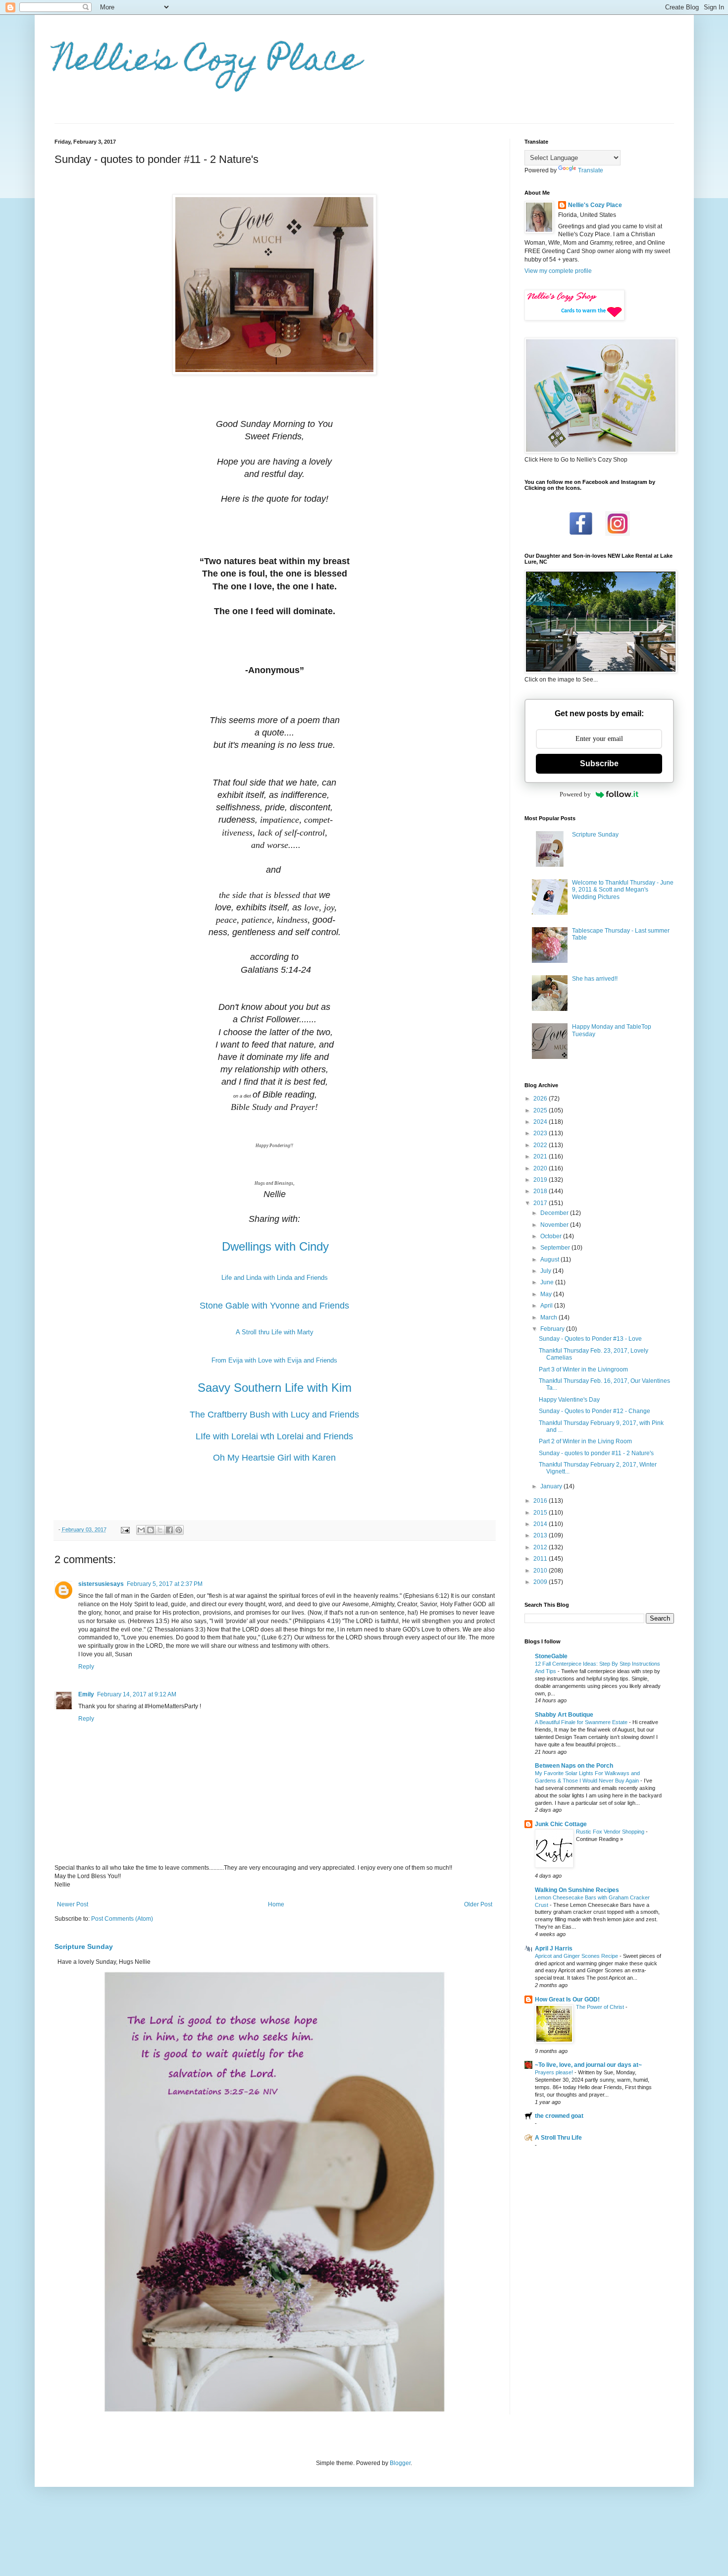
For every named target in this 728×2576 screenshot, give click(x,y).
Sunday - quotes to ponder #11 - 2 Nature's (596, 1453)
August (550, 1260)
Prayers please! (555, 2072)
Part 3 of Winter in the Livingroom (583, 1369)
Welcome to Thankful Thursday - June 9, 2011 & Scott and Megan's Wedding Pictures (623, 890)
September (556, 1248)
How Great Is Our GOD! (567, 1999)
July (546, 1271)
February (553, 1329)
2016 (541, 1501)
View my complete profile (558, 271)
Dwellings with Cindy (275, 1246)
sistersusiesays (101, 1584)
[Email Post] (125, 1529)
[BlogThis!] (151, 1530)
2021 (541, 1157)
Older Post (478, 1904)
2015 (541, 1513)
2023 (541, 1133)
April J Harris (554, 1948)
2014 (541, 1524)
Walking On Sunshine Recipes (577, 1890)
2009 (541, 1582)
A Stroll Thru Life (558, 2138)
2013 (541, 1535)
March (549, 1317)
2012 (541, 1547)
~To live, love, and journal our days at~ (588, 2065)
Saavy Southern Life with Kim (275, 1388)
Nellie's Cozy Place (208, 63)
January (552, 1486)
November (555, 1225)
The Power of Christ (601, 2007)
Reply (86, 1667)
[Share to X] (160, 1530)
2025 (541, 1110)
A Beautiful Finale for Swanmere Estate (582, 1722)
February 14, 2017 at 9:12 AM (137, 1694)
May (547, 1294)
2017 (541, 1203)
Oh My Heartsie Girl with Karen (274, 1458)
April (547, 1306)
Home (276, 1904)
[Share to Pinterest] (179, 1530)
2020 (541, 1168)
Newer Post (73, 1904)
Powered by (575, 794)
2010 (541, 1571)
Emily (86, 1694)
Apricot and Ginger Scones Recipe (577, 1956)
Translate (591, 170)
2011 (541, 1559)
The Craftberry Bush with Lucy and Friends (274, 1415)
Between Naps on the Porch (574, 1766)
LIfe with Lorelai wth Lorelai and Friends (274, 1436)
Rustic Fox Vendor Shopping (611, 1832)
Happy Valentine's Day (569, 1400)
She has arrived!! (595, 979)
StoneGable (551, 1656)
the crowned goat (559, 2116)
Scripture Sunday (84, 1946)
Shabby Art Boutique (564, 1715)
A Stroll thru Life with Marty (275, 1332)
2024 (541, 1122)
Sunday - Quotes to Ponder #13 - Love (590, 1339)
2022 (541, 1145)
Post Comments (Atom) (122, 1919)
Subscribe (599, 763)
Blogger (400, 2463)
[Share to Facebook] (169, 1530)
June (548, 1282)
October (552, 1236)
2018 (541, 1191)
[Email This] (141, 1530)
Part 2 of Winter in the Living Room (585, 1441)
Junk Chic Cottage (561, 1824)
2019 (541, 1180)
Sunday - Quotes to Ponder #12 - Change (595, 1411)
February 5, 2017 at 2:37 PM (165, 1584)
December (555, 1213)
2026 (541, 1099)
